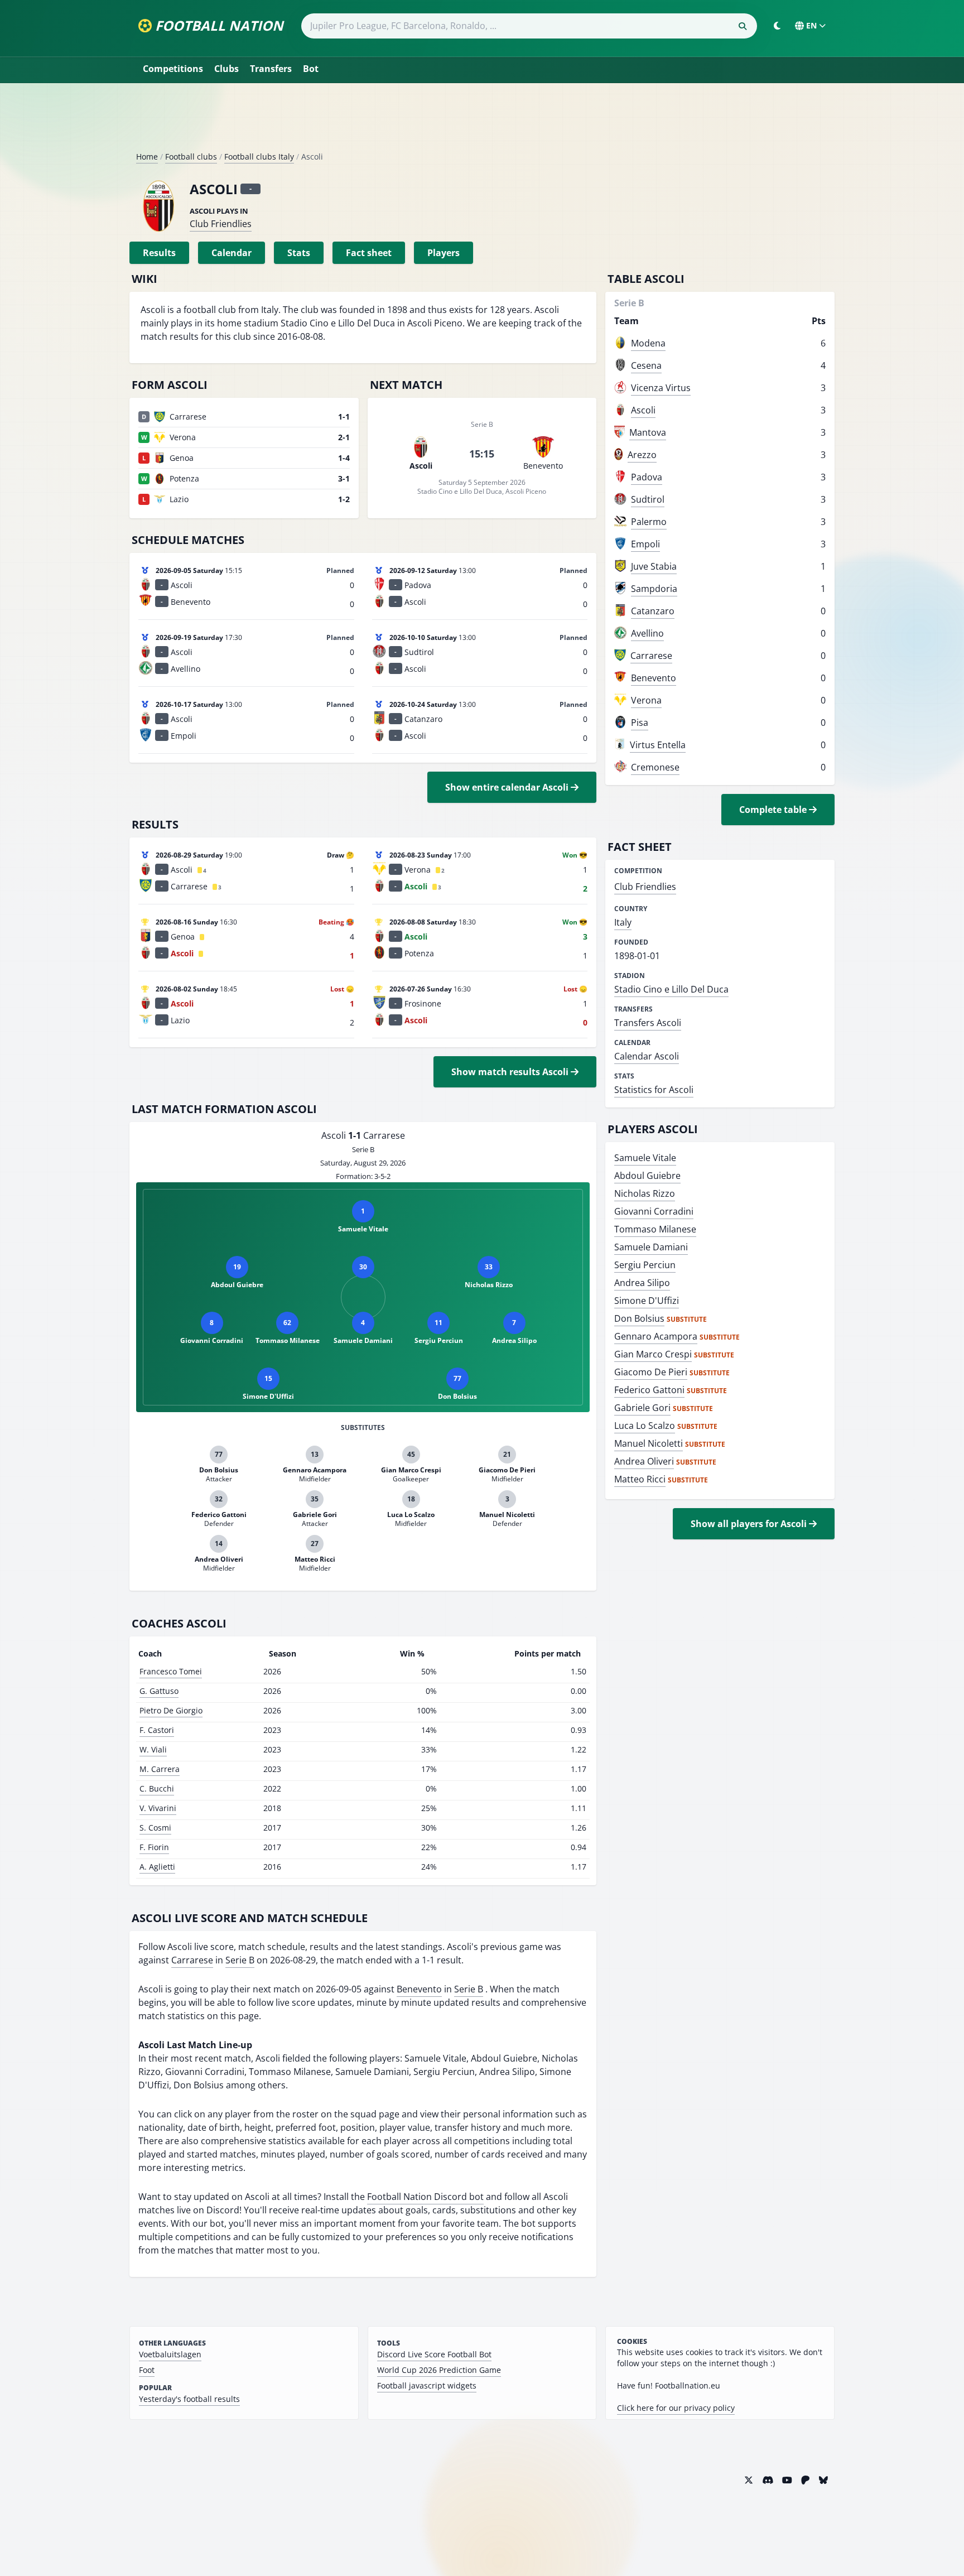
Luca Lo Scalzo (645, 1426)
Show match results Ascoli (511, 1072)
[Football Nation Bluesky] (823, 2480)
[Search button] (743, 26)
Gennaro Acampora (656, 1336)
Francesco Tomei (171, 1671)
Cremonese (655, 767)
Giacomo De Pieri (651, 1372)
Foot (147, 2370)
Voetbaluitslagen (170, 2354)
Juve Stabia (654, 566)
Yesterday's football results (189, 2399)
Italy (623, 922)
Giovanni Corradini (654, 1211)
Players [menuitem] (444, 253)
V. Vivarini (158, 1808)
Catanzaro (653, 611)
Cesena (646, 365)
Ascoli (643, 410)
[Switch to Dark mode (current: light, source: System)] (777, 26)
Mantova (648, 432)
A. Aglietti (157, 1867)
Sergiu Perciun (645, 1265)
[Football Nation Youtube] (787, 2480)
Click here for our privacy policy (676, 2408)
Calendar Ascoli (647, 1056)
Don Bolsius (639, 1318)
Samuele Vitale (645, 1158)
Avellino (647, 633)
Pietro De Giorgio (171, 1710)
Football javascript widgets (427, 2385)
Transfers (271, 69)
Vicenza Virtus (661, 388)
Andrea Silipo (642, 1283)
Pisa (640, 723)
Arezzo (642, 455)
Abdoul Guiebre (647, 1176)
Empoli (645, 544)
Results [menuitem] (159, 253)
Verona (646, 700)
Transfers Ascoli (648, 1023)
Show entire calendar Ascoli (508, 787)
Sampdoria (654, 589)
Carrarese (192, 1960)
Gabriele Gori (642, 1408)
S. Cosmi (155, 1828)
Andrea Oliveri (644, 1461)
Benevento (419, 1989)
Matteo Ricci (640, 1479)
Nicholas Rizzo (645, 1193)
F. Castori (157, 1730)
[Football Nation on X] (749, 2480)
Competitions (173, 69)
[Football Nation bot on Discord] (768, 2480)
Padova (647, 477)
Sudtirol (648, 499)
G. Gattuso (159, 1691)
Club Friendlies (221, 224)
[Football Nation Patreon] (806, 2480)
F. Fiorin (154, 1847)
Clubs (226, 69)
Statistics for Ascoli (654, 1090)
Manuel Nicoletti (649, 1443)
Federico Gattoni (649, 1390)
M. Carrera (160, 1769)
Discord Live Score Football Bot (434, 2354)
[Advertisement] (482, 122)
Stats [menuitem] (299, 253)
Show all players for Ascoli (750, 1524)
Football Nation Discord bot (425, 2197)
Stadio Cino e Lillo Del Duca (671, 989)
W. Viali (153, 1749)
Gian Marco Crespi (653, 1354)
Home (147, 157)
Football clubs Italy (259, 157)
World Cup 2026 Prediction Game (439, 2370)
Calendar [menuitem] (232, 253)
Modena (648, 343)
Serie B (240, 1960)
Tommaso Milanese (655, 1229)
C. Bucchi (157, 1788)
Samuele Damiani (651, 1247)
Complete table (774, 810)
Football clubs (191, 157)
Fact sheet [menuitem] (369, 253)
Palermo (649, 522)
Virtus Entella (658, 745)
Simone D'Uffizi (647, 1301)
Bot (311, 69)
